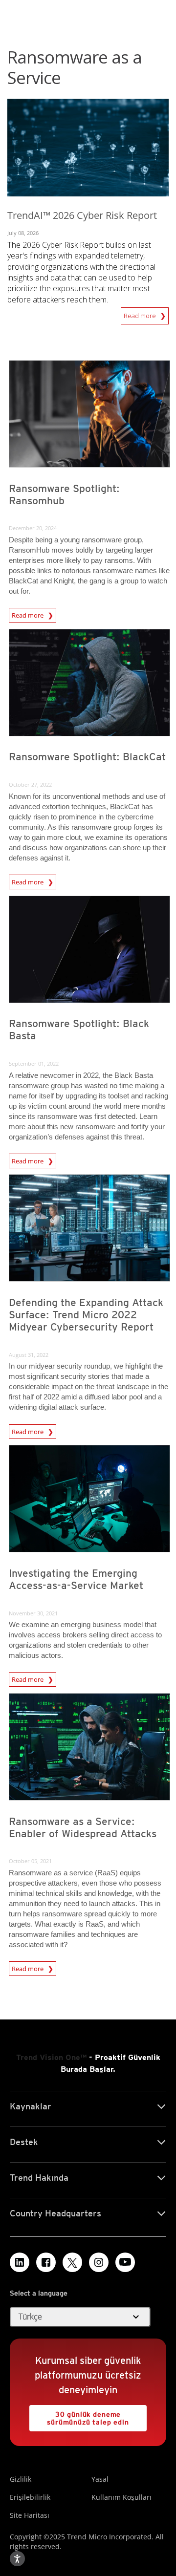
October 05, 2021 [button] (30, 1861)
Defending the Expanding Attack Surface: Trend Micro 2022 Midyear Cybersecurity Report (86, 1315)
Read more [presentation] (28, 614)
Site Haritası (30, 2515)
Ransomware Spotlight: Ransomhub (64, 494)
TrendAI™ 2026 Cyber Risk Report (82, 215)
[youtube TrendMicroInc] (125, 2262)
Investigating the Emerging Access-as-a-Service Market (76, 1579)
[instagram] (99, 2262)
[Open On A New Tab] (72, 2262)
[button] (80, 2317)
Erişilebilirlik (30, 2497)
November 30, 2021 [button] (33, 1613)
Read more (142, 316)
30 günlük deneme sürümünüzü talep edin (79, 2415)
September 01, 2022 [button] (34, 1063)
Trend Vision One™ (51, 2057)
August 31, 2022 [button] (29, 1355)
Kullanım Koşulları (121, 2497)
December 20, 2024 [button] (33, 528)
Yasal (100, 2479)
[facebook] (46, 2262)
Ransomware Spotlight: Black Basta (79, 1030)
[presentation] (89, 414)
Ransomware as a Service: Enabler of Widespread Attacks (83, 1827)
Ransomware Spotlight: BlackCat (87, 757)
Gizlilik (21, 2479)
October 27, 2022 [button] (30, 784)
